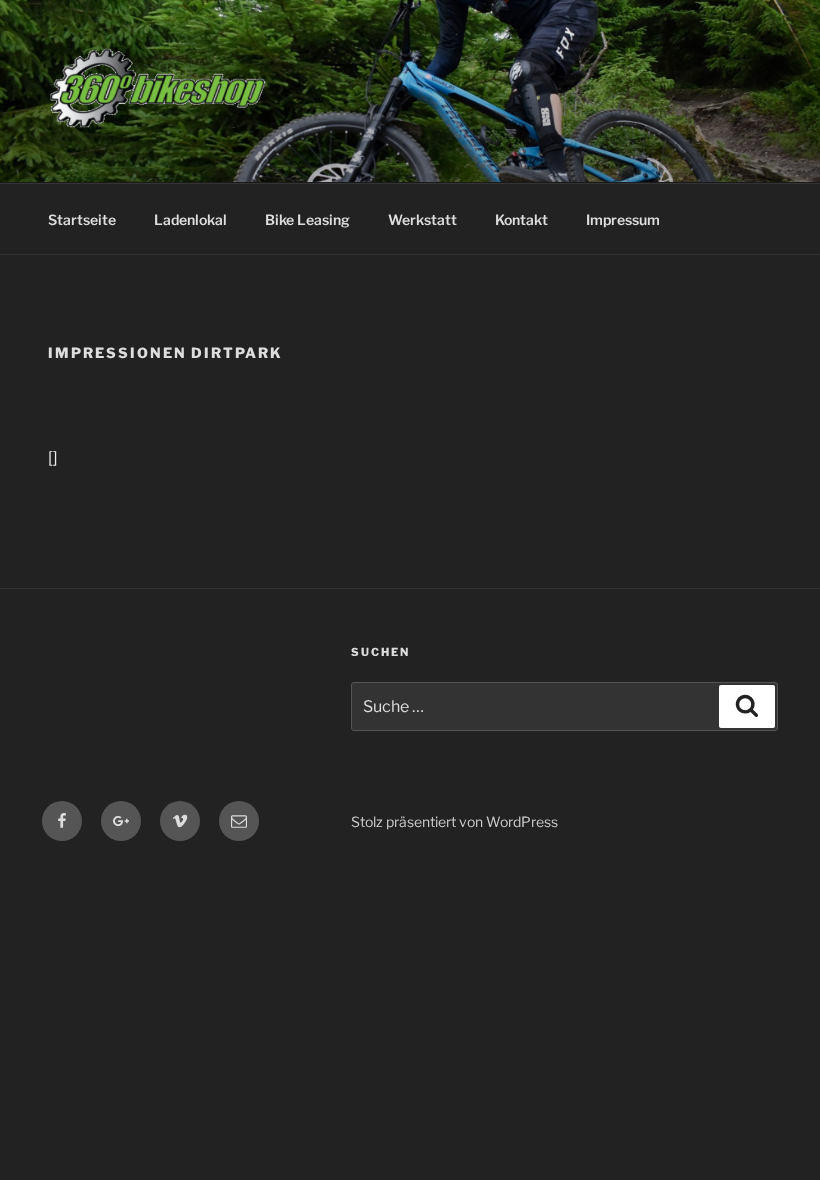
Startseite (82, 219)
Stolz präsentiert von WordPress (454, 821)
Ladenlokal (190, 219)
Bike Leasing (307, 219)
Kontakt (521, 219)
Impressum (623, 219)
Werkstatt (422, 219)
